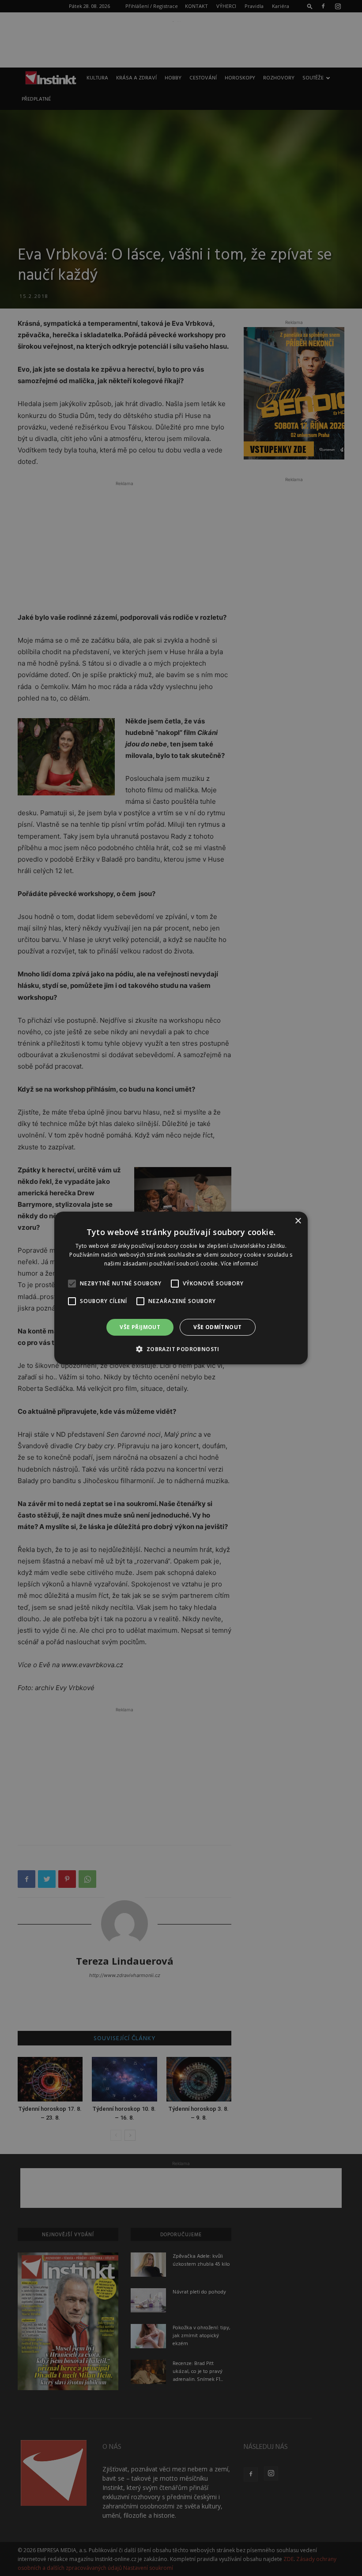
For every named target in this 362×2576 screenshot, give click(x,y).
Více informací (239, 1264)
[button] (181, 1349)
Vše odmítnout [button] (217, 1327)
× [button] (298, 1221)
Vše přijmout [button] (140, 1327)
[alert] (181, 1288)
